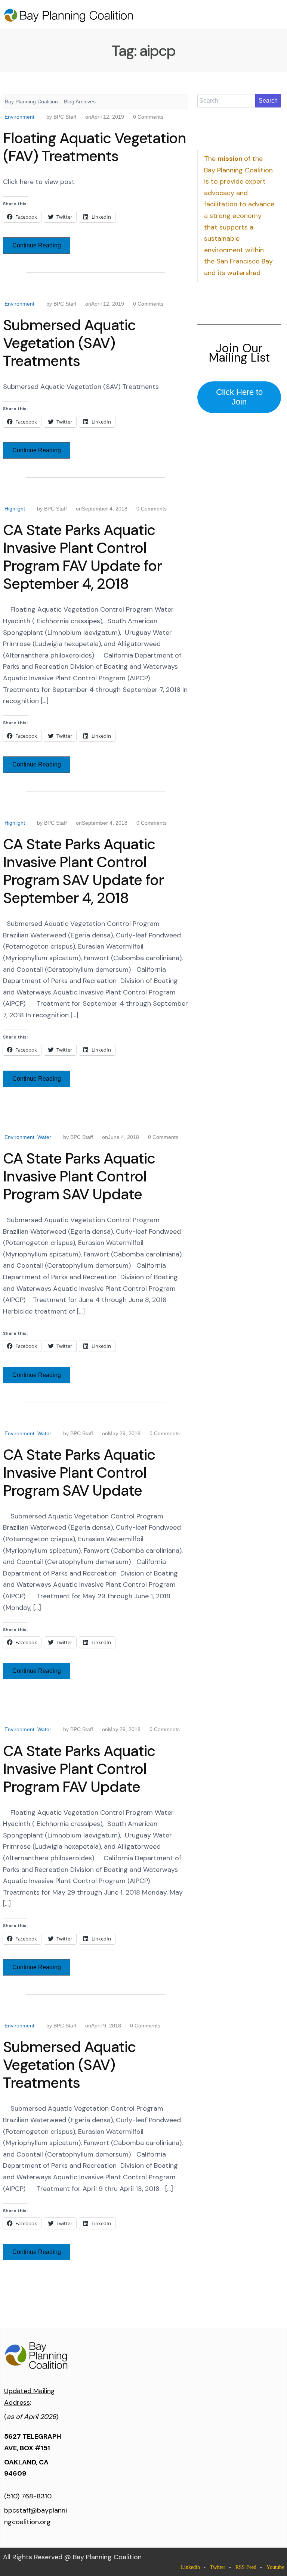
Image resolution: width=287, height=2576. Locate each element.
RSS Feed (246, 2567)
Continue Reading (37, 245)
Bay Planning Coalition (31, 102)
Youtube (275, 2567)
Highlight (15, 509)
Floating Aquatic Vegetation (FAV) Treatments (95, 147)
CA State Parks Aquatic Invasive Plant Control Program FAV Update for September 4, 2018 (82, 557)
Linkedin (190, 2567)
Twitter (218, 2567)
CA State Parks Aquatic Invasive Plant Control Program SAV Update (79, 1176)
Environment (19, 117)
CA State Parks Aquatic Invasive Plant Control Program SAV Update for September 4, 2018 (83, 871)
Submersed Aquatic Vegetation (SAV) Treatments (69, 343)
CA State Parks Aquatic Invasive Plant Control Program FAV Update (79, 1769)
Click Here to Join (239, 397)
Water (44, 1137)
